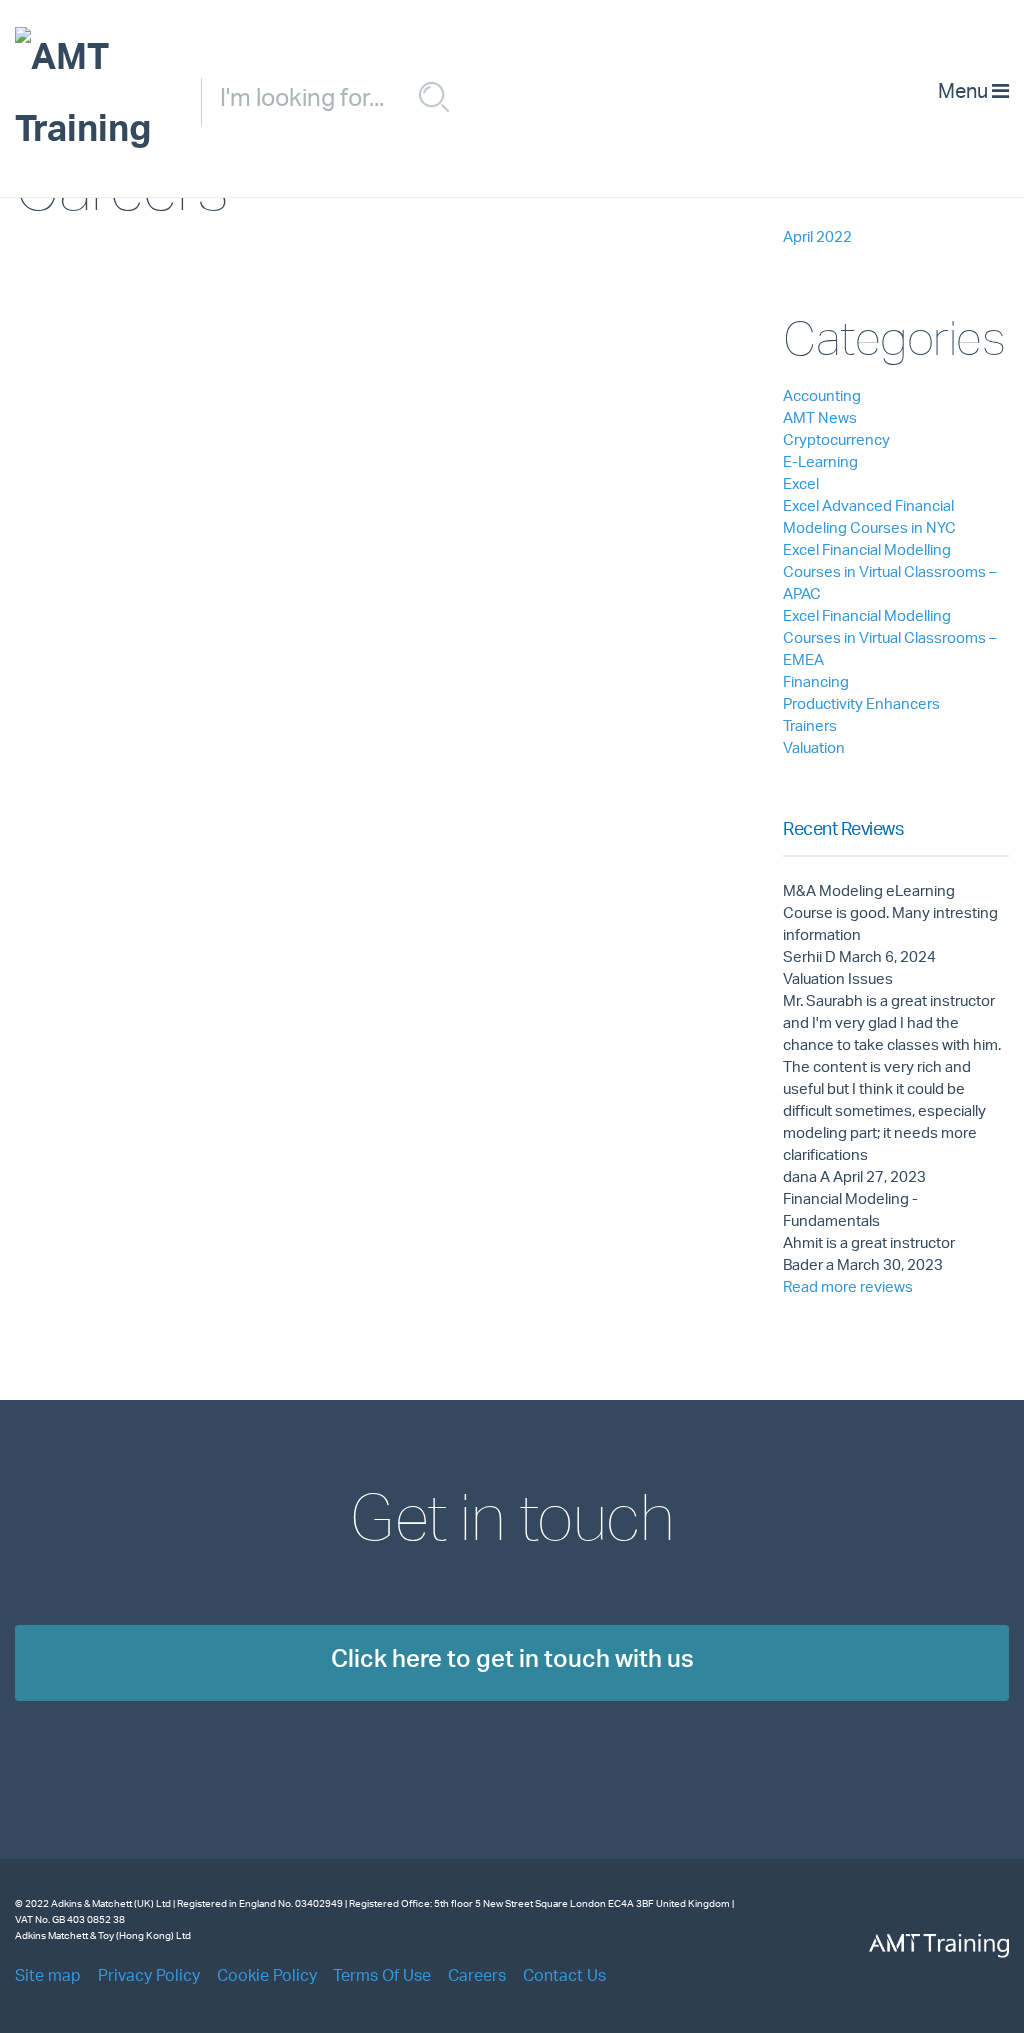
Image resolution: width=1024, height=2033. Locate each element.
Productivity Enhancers (861, 705)
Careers (477, 1977)
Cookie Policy (267, 1977)
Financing (816, 683)
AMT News (820, 419)
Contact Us (564, 1977)
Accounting (822, 397)
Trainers (810, 727)
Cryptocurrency (836, 441)
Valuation (814, 749)
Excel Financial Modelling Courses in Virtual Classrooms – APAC (890, 573)
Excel (801, 485)
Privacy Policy (149, 1977)
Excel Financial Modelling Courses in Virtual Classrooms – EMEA (890, 639)
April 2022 (817, 238)
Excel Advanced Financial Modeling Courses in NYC (869, 518)
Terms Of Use (382, 1977)
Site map (48, 1977)
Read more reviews (848, 1288)
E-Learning (820, 463)
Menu (965, 94)
